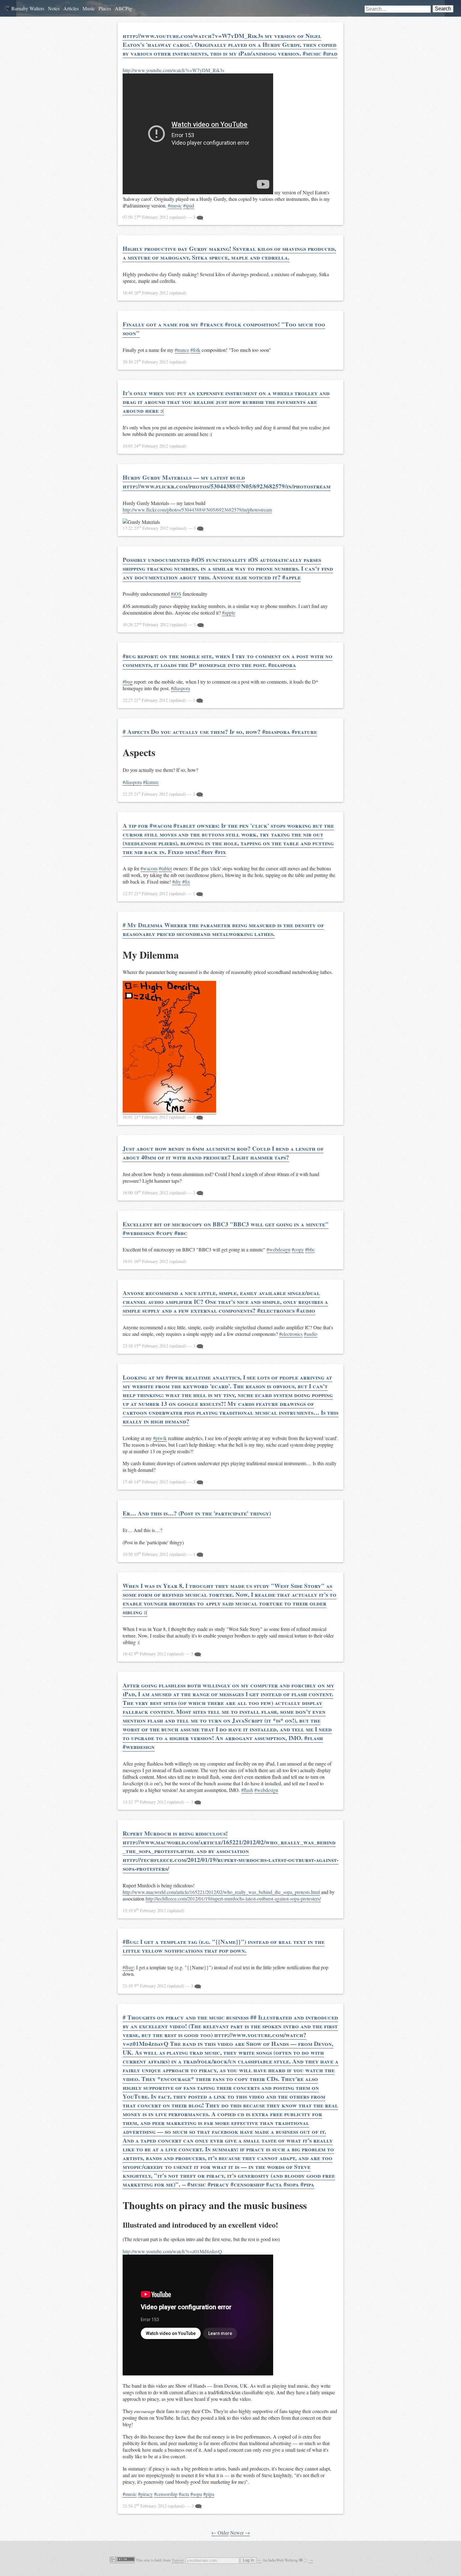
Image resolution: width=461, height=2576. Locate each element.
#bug (128, 682)
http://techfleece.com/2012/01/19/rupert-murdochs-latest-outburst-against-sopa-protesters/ (233, 1898)
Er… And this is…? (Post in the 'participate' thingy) (197, 1513)
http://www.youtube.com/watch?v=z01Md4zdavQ (172, 2251)
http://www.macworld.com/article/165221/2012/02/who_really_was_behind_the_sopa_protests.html (221, 1892)
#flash (247, 1790)
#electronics (291, 1334)
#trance (182, 350)
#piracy (145, 2494)
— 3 (160, 217)
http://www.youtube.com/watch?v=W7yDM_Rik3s (173, 70)
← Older (220, 2533)
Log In (248, 2560)
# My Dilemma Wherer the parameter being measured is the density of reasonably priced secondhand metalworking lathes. (223, 929)
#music (175, 205)
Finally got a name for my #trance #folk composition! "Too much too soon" (224, 329)
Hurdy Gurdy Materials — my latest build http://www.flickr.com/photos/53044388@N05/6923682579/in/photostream (227, 482)
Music (89, 8)
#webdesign (278, 1249)
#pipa (209, 2494)
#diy (177, 882)
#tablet (165, 868)
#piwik (160, 1438)
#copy (298, 1249)
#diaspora (180, 688)
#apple (229, 613)
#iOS (176, 594)
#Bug (128, 1967)
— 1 (160, 624)
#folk (195, 350)
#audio (311, 1334)
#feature (151, 782)
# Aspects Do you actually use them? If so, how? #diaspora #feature (220, 732)
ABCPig (123, 8)
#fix (186, 882)
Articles (71, 8)
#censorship (166, 2494)
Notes (54, 8)
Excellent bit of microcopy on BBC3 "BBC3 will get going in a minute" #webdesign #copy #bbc (226, 1229)
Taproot (178, 2560)
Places (105, 8)
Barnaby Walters (27, 8)
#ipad (189, 205)
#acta (184, 2494)
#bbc (310, 1249)
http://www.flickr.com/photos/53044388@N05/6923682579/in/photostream (197, 510)
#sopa (196, 2494)
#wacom (149, 868)
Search (443, 9)
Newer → (240, 2533)
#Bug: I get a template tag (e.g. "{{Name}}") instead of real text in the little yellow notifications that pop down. (224, 1946)
